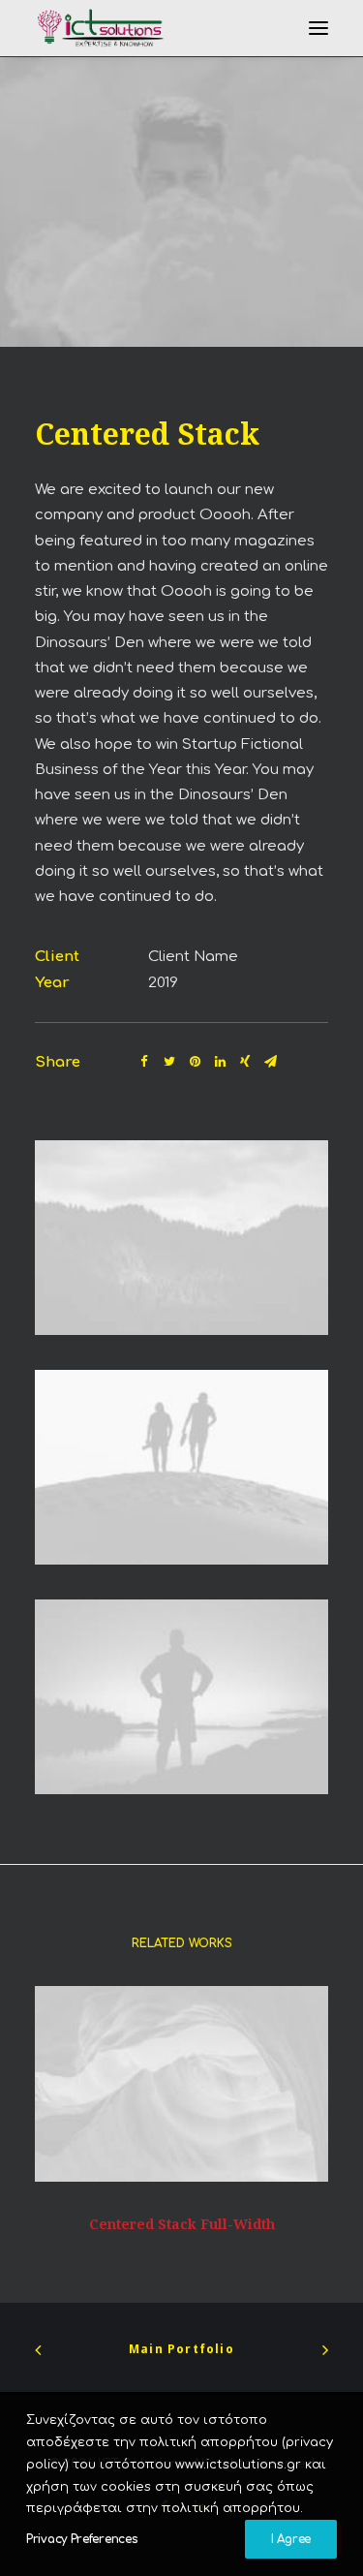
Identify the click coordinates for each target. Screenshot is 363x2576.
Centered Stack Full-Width (182, 2224)
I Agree (291, 2539)
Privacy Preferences (82, 2539)
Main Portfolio (181, 2349)
